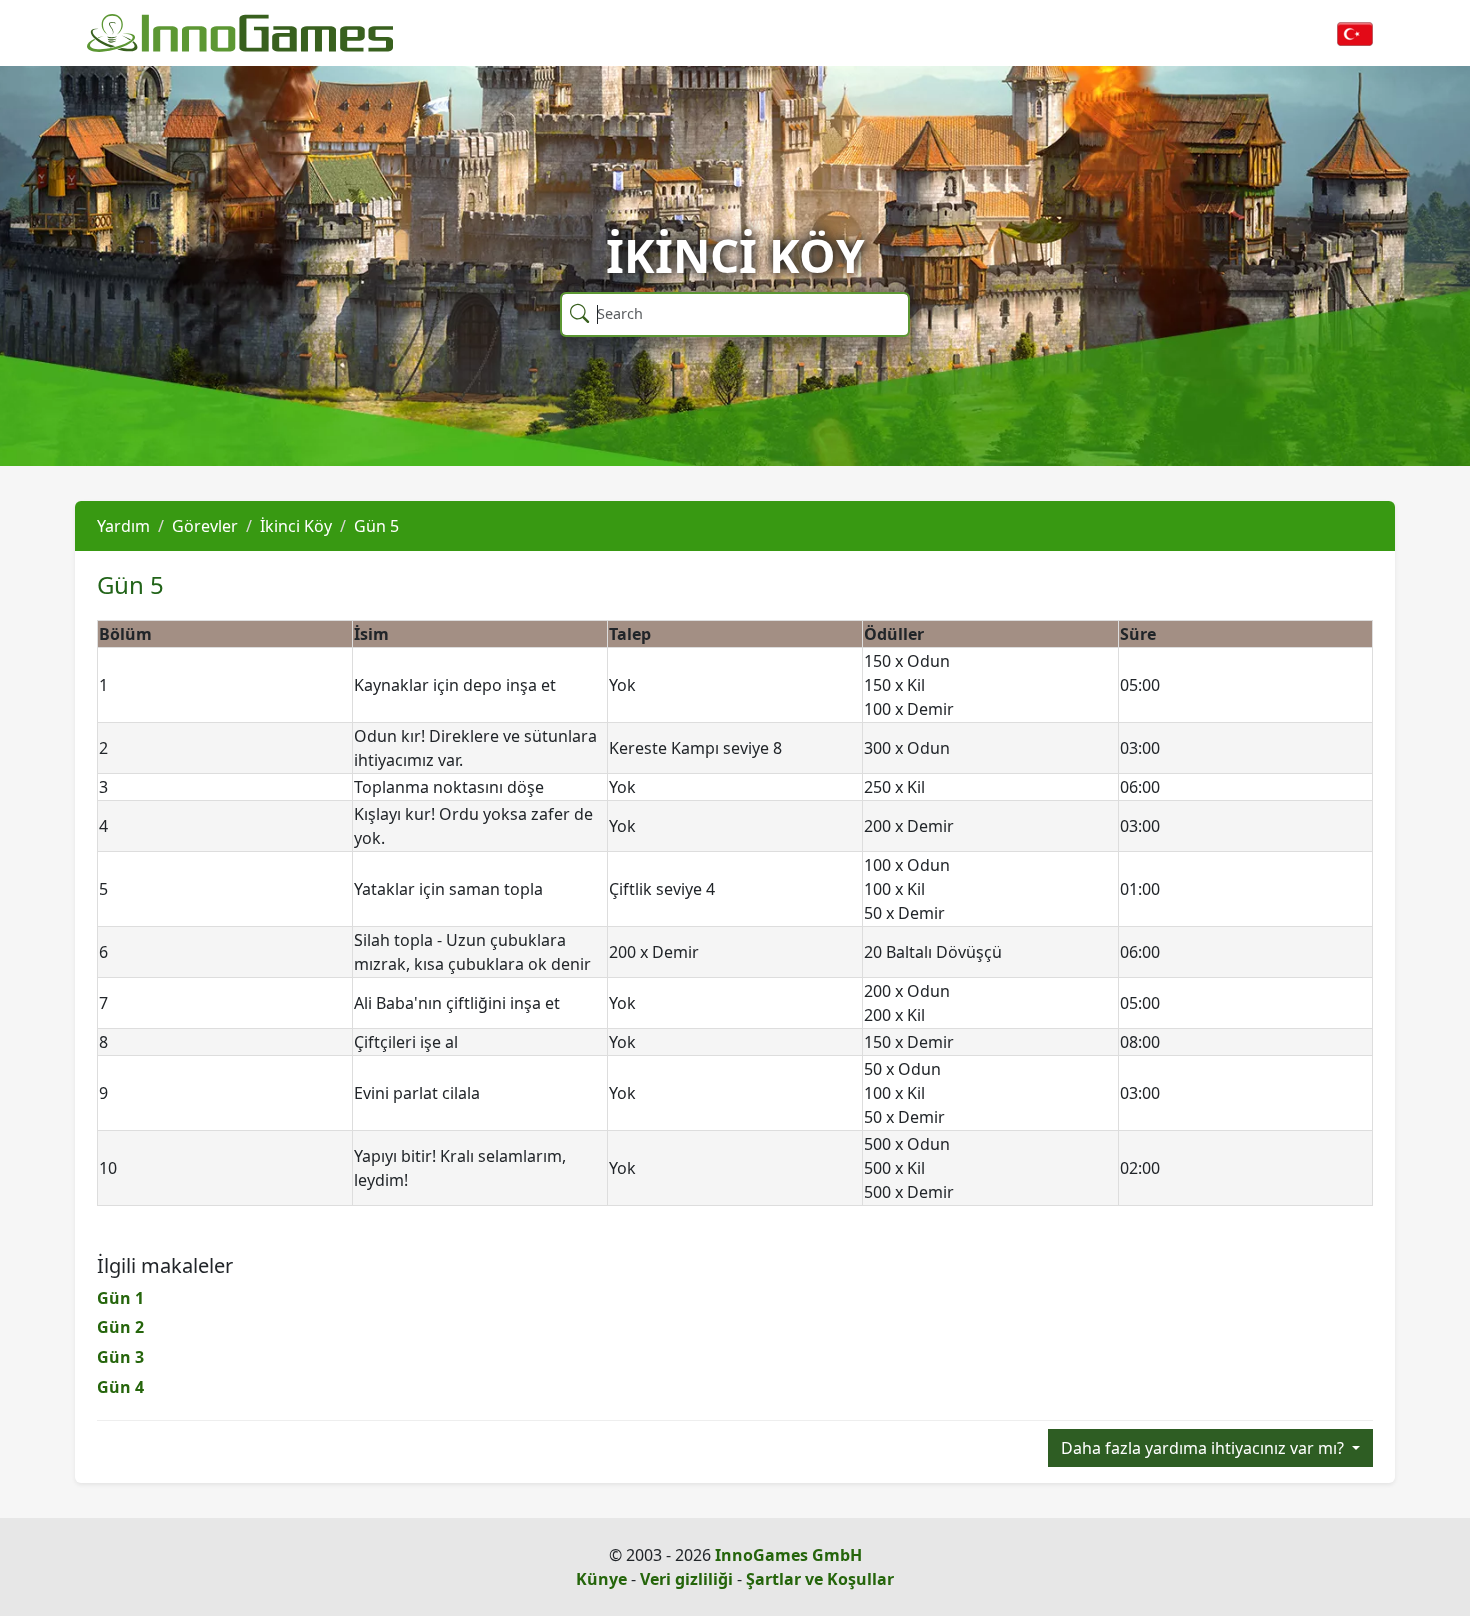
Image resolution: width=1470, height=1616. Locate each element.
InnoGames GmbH (788, 1555)
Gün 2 (120, 1327)
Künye (601, 1579)
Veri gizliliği (686, 1579)
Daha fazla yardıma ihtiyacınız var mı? (1204, 1448)
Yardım (123, 526)
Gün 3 (120, 1357)
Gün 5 (376, 526)
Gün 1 (120, 1298)
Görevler (205, 526)
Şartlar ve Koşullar (820, 1579)
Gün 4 (120, 1387)
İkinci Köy (296, 526)
